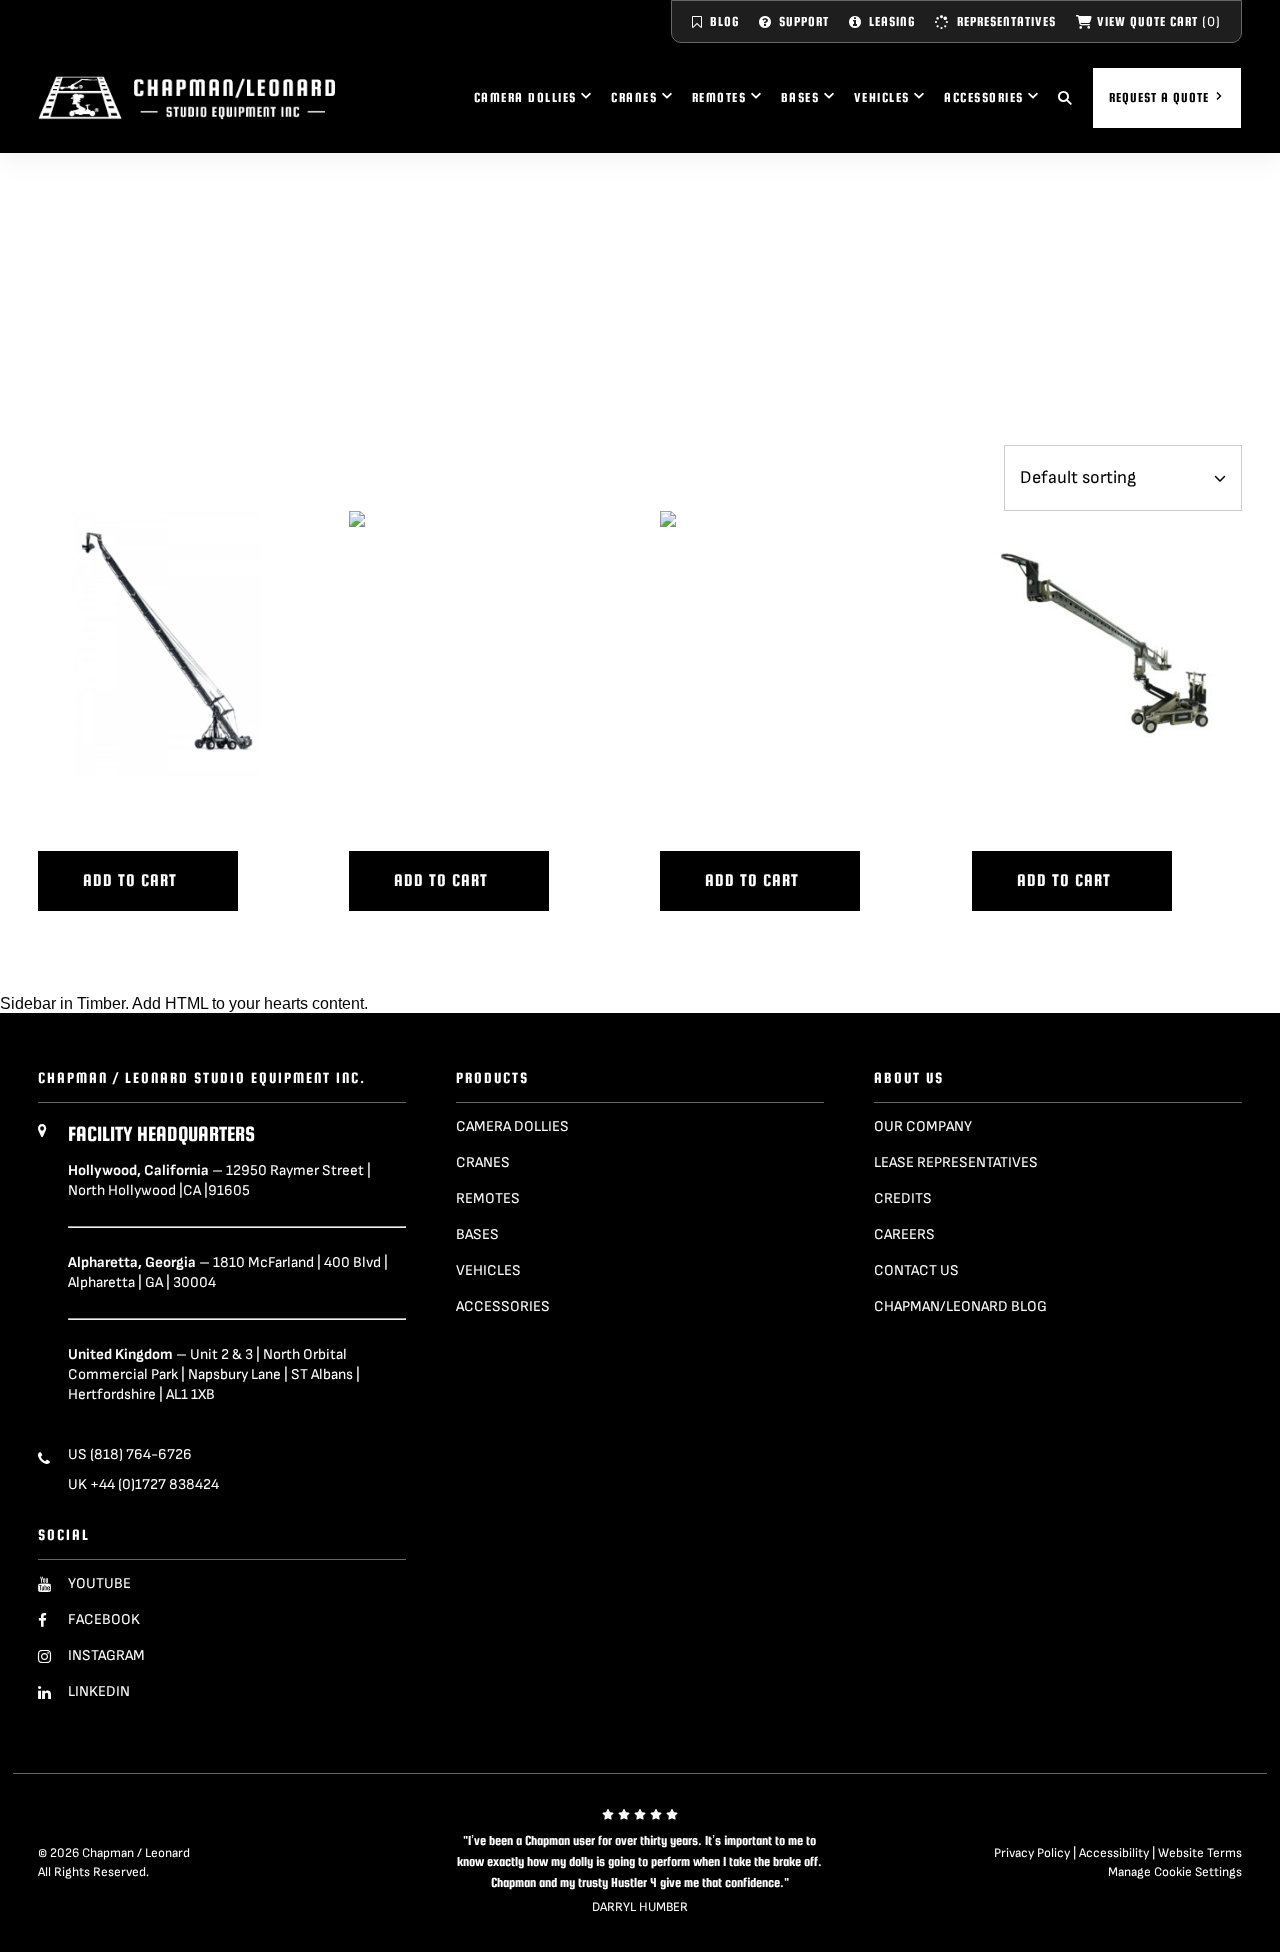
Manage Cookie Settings (1175, 1872)
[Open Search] (1065, 98)
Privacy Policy (1033, 1853)
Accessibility (1115, 1853)
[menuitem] (715, 21)
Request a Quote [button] (1161, 97)
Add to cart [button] (130, 880)
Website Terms (1200, 1853)
